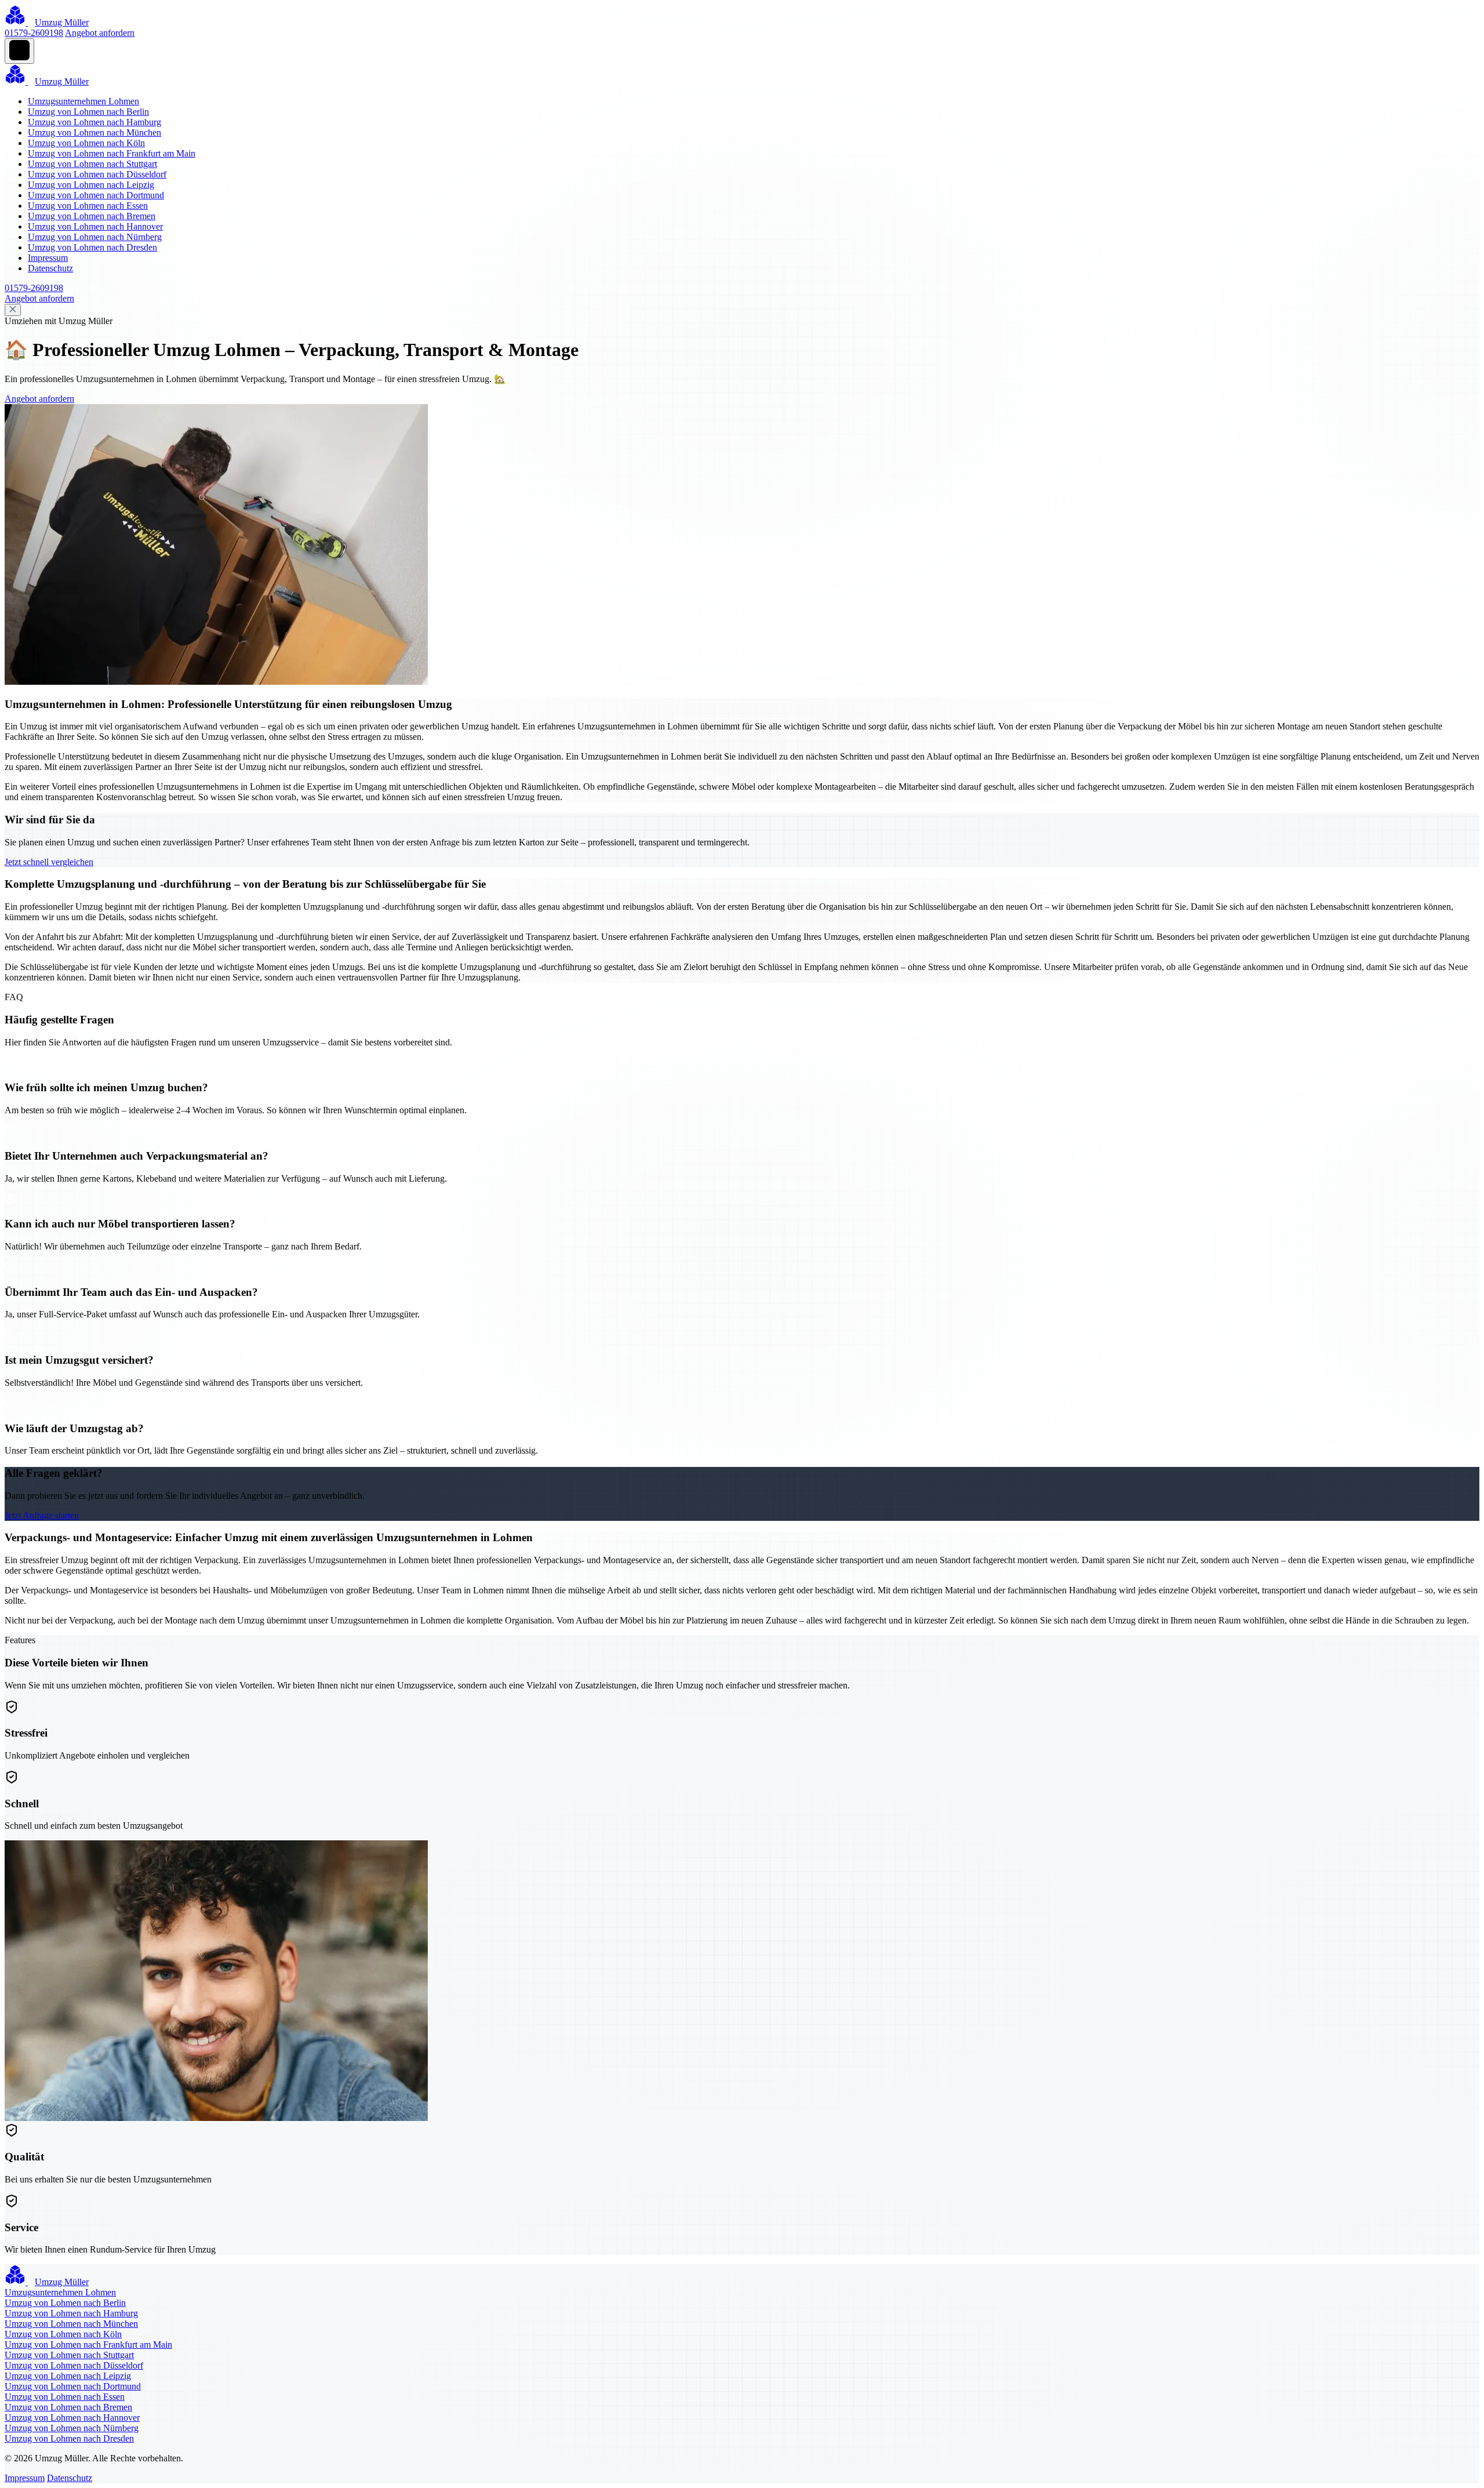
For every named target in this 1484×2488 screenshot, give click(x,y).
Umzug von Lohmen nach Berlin (88, 112)
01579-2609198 (34, 33)
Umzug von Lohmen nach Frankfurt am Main (112, 153)
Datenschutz (50, 268)
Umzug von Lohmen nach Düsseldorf (97, 174)
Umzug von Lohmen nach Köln (86, 143)
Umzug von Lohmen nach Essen (88, 206)
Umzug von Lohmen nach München (94, 132)
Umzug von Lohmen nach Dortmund (96, 195)
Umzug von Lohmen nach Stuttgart (92, 164)
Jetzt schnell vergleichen (49, 862)
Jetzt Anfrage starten (42, 1515)
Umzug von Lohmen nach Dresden (92, 247)
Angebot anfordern (100, 33)
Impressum (48, 258)
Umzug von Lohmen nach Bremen (92, 216)
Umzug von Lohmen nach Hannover (95, 226)
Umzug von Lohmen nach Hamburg (94, 122)
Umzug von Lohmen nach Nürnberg (95, 237)
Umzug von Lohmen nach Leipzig (91, 185)
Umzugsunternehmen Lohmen (83, 101)
